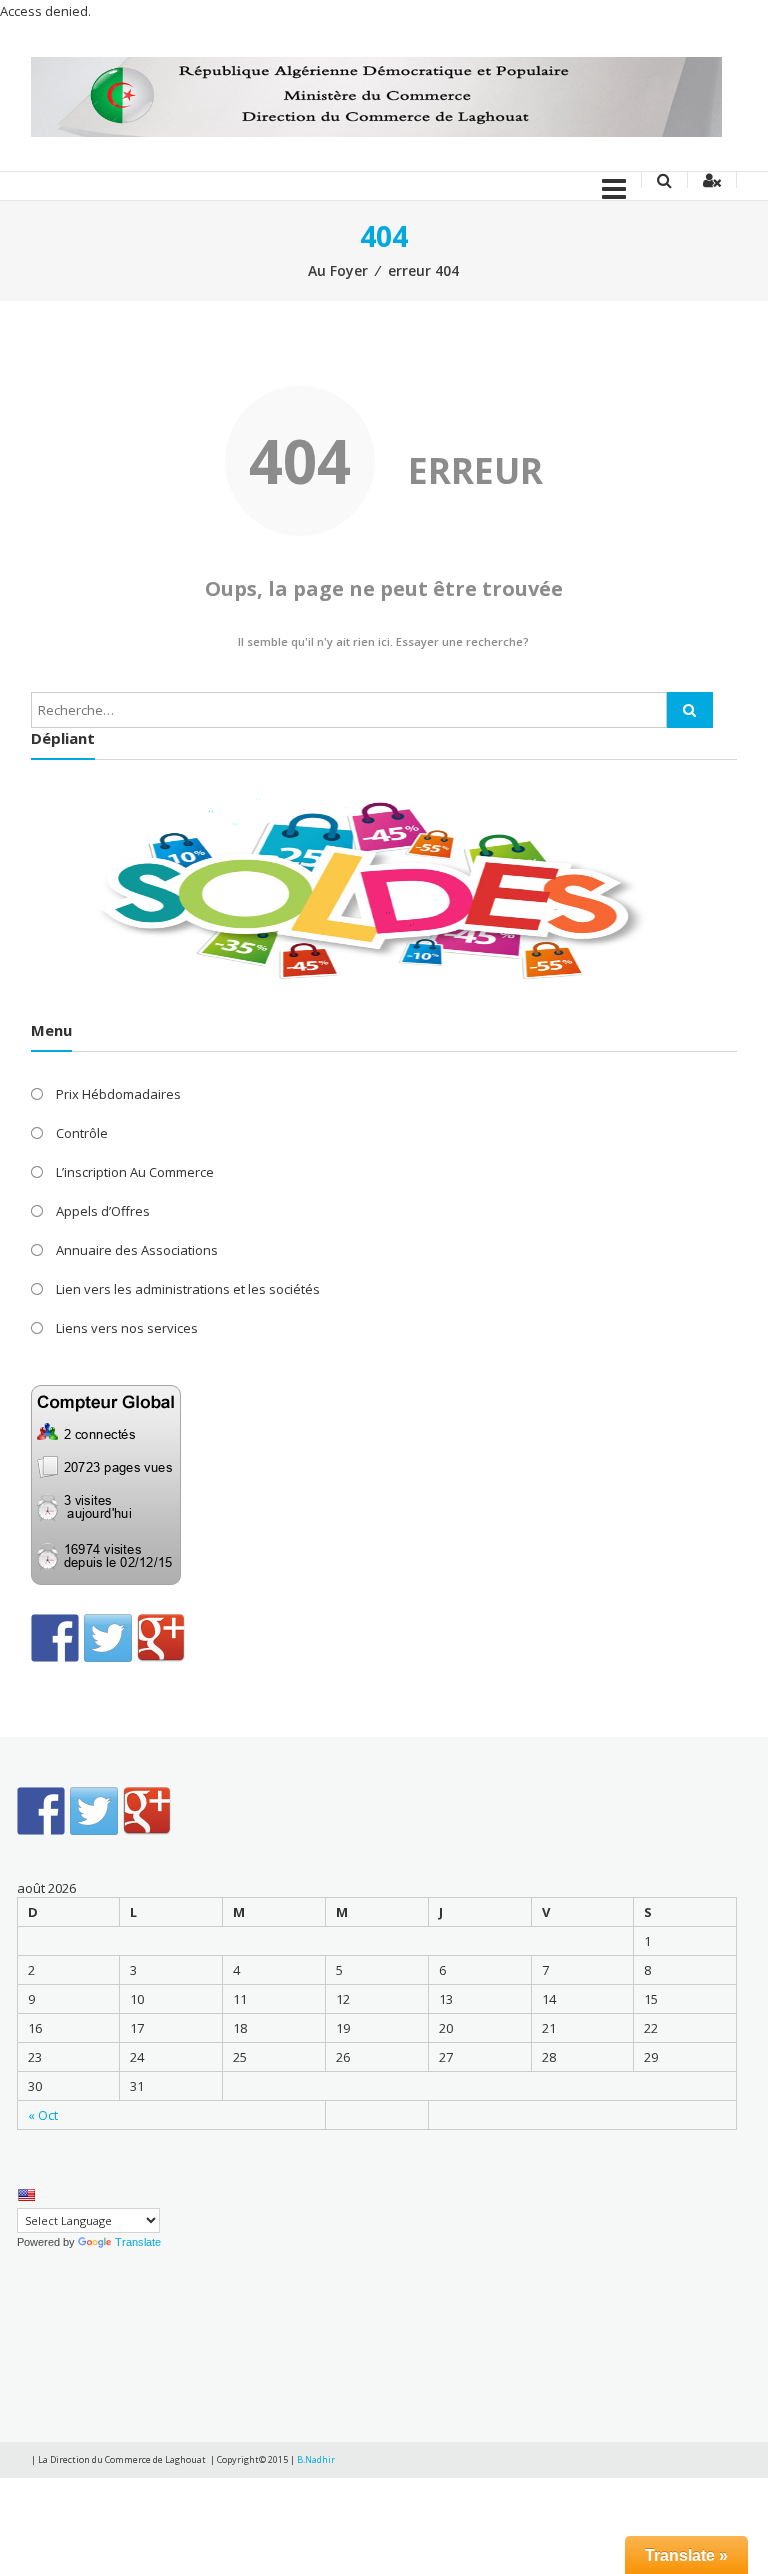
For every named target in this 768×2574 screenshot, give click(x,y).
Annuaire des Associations (137, 1250)
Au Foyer (338, 270)
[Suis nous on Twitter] (108, 1638)
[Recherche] (690, 710)
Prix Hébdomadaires (118, 1094)
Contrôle (82, 1133)
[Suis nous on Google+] (161, 1638)
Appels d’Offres (103, 1211)
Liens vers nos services (127, 1328)
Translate (138, 2242)
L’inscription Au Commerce (135, 1172)
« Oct (43, 2115)
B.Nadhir (316, 2459)
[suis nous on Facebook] (55, 1638)
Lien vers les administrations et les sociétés (188, 1289)
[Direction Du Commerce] (376, 96)
